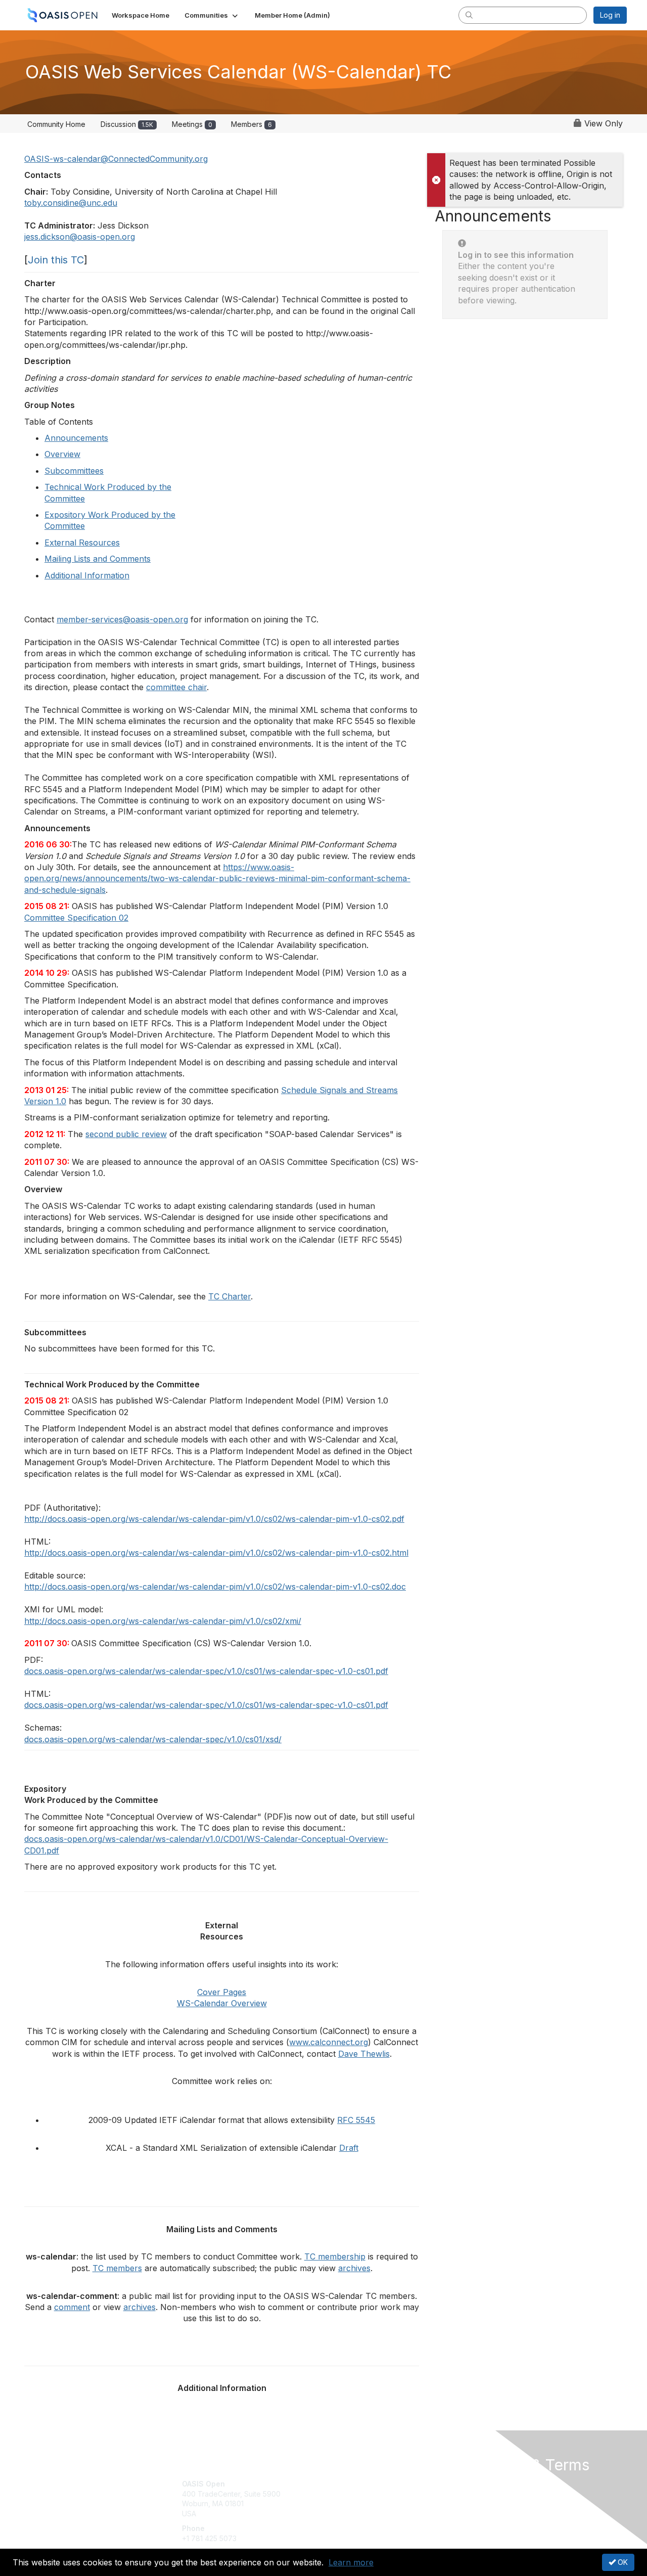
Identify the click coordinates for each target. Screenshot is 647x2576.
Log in (610, 15)
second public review (126, 1134)
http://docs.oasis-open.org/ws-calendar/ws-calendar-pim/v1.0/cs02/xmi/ (163, 1621)
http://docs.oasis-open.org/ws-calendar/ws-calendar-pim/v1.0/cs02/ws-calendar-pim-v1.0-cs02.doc (215, 1587)
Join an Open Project (363, 2499)
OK (622, 2562)
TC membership (335, 2256)
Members (251, 124)
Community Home (56, 124)
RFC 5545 (356, 2120)
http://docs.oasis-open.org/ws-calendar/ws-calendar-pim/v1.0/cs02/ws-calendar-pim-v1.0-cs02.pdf (214, 1519)
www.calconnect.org (329, 2042)
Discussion (127, 124)
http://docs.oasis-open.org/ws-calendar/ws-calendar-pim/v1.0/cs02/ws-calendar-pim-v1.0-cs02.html (216, 1553)
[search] (469, 15)
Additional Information (87, 575)
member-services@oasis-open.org (122, 619)
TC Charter (229, 1296)
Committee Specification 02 (76, 918)
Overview (62, 454)
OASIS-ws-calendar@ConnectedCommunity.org (116, 159)
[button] (212, 15)
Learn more (351, 2562)
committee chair (176, 687)
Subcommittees (74, 471)
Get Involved (349, 2484)
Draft (349, 2148)
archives (354, 2268)
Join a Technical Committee (374, 2514)
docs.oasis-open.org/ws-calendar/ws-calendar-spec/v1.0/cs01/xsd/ (153, 1739)
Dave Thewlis (364, 2054)
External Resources (82, 543)
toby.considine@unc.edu (71, 203)
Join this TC (56, 260)
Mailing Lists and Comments (98, 559)
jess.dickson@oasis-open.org (80, 237)
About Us (489, 2484)
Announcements (76, 438)
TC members (117, 2268)
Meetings (192, 124)
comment (72, 2307)
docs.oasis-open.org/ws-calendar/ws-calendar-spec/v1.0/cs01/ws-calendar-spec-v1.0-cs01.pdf (206, 1671)
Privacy (486, 2494)
